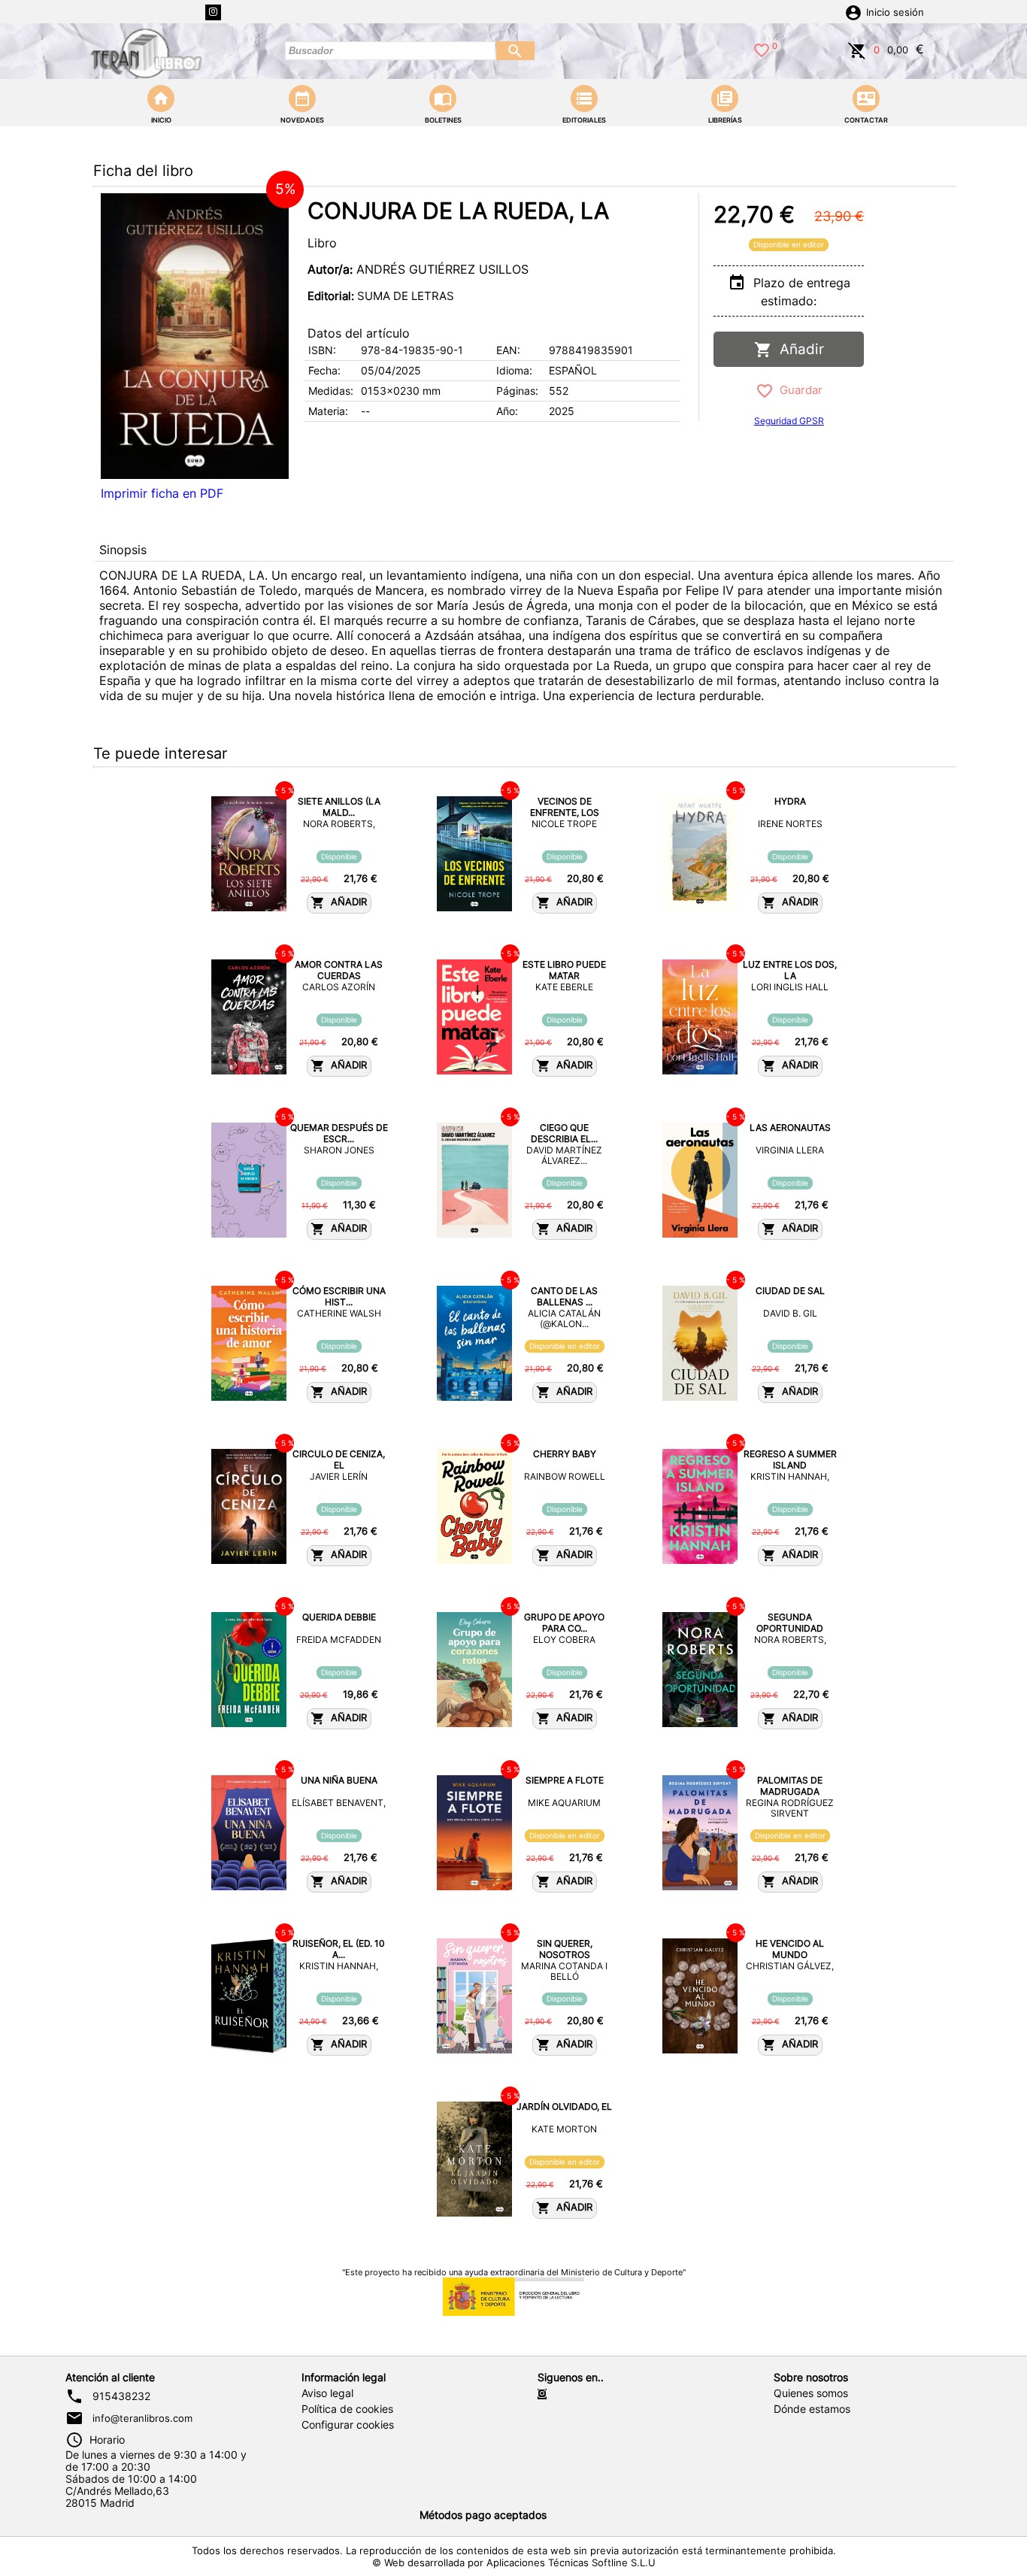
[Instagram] (213, 12)
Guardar (798, 390)
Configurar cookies (348, 2425)
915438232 (121, 2396)
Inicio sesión (895, 12)
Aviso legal (327, 2393)
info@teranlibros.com (142, 2418)
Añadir (798, 349)
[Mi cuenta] (853, 11)
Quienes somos (811, 2393)
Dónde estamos (812, 2409)
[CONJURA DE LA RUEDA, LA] (195, 336)
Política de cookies (347, 2409)
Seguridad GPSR (789, 421)
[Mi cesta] (857, 49)
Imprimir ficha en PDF (162, 493)
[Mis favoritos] (762, 49)
